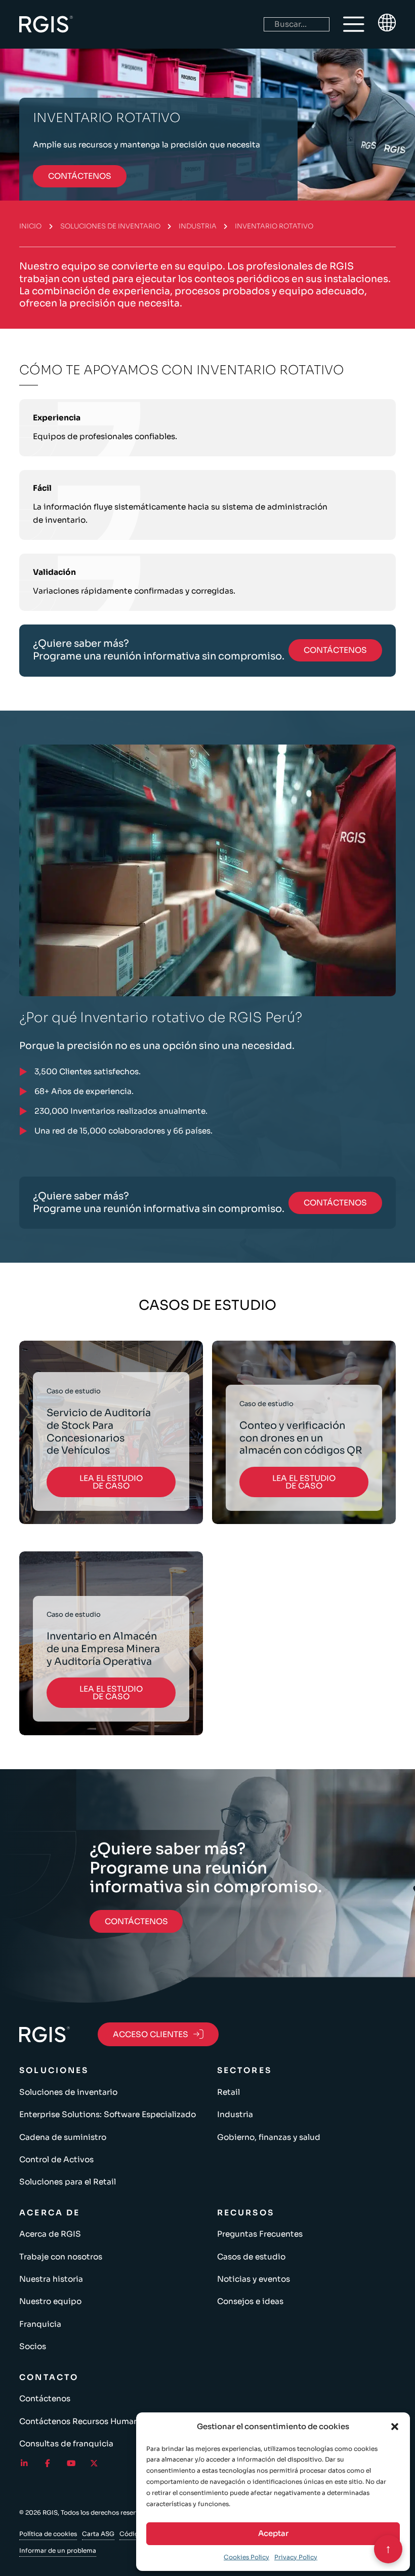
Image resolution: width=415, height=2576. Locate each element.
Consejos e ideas (250, 2301)
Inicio (30, 226)
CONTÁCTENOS (80, 176)
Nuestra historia (51, 2279)
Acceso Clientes (151, 2034)
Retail (229, 2092)
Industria (198, 226)
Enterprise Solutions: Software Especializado (108, 2114)
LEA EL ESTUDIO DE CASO (111, 1482)
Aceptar (273, 2533)
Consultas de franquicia (66, 2444)
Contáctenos (45, 2398)
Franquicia (40, 2324)
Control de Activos (56, 2159)
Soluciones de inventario (110, 226)
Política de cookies (48, 2534)
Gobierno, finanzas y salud (269, 2137)
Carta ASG (98, 2534)
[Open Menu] (354, 24)
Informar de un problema (58, 2550)
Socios (33, 2346)
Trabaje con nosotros (61, 2257)
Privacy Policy (296, 2557)
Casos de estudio (251, 2257)
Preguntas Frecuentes (260, 2234)
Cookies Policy (246, 2557)
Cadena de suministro (63, 2137)
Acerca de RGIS (50, 2234)
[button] (395, 2427)
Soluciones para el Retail (68, 2182)
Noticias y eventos (254, 2279)
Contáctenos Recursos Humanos (84, 2421)
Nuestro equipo (50, 2301)
